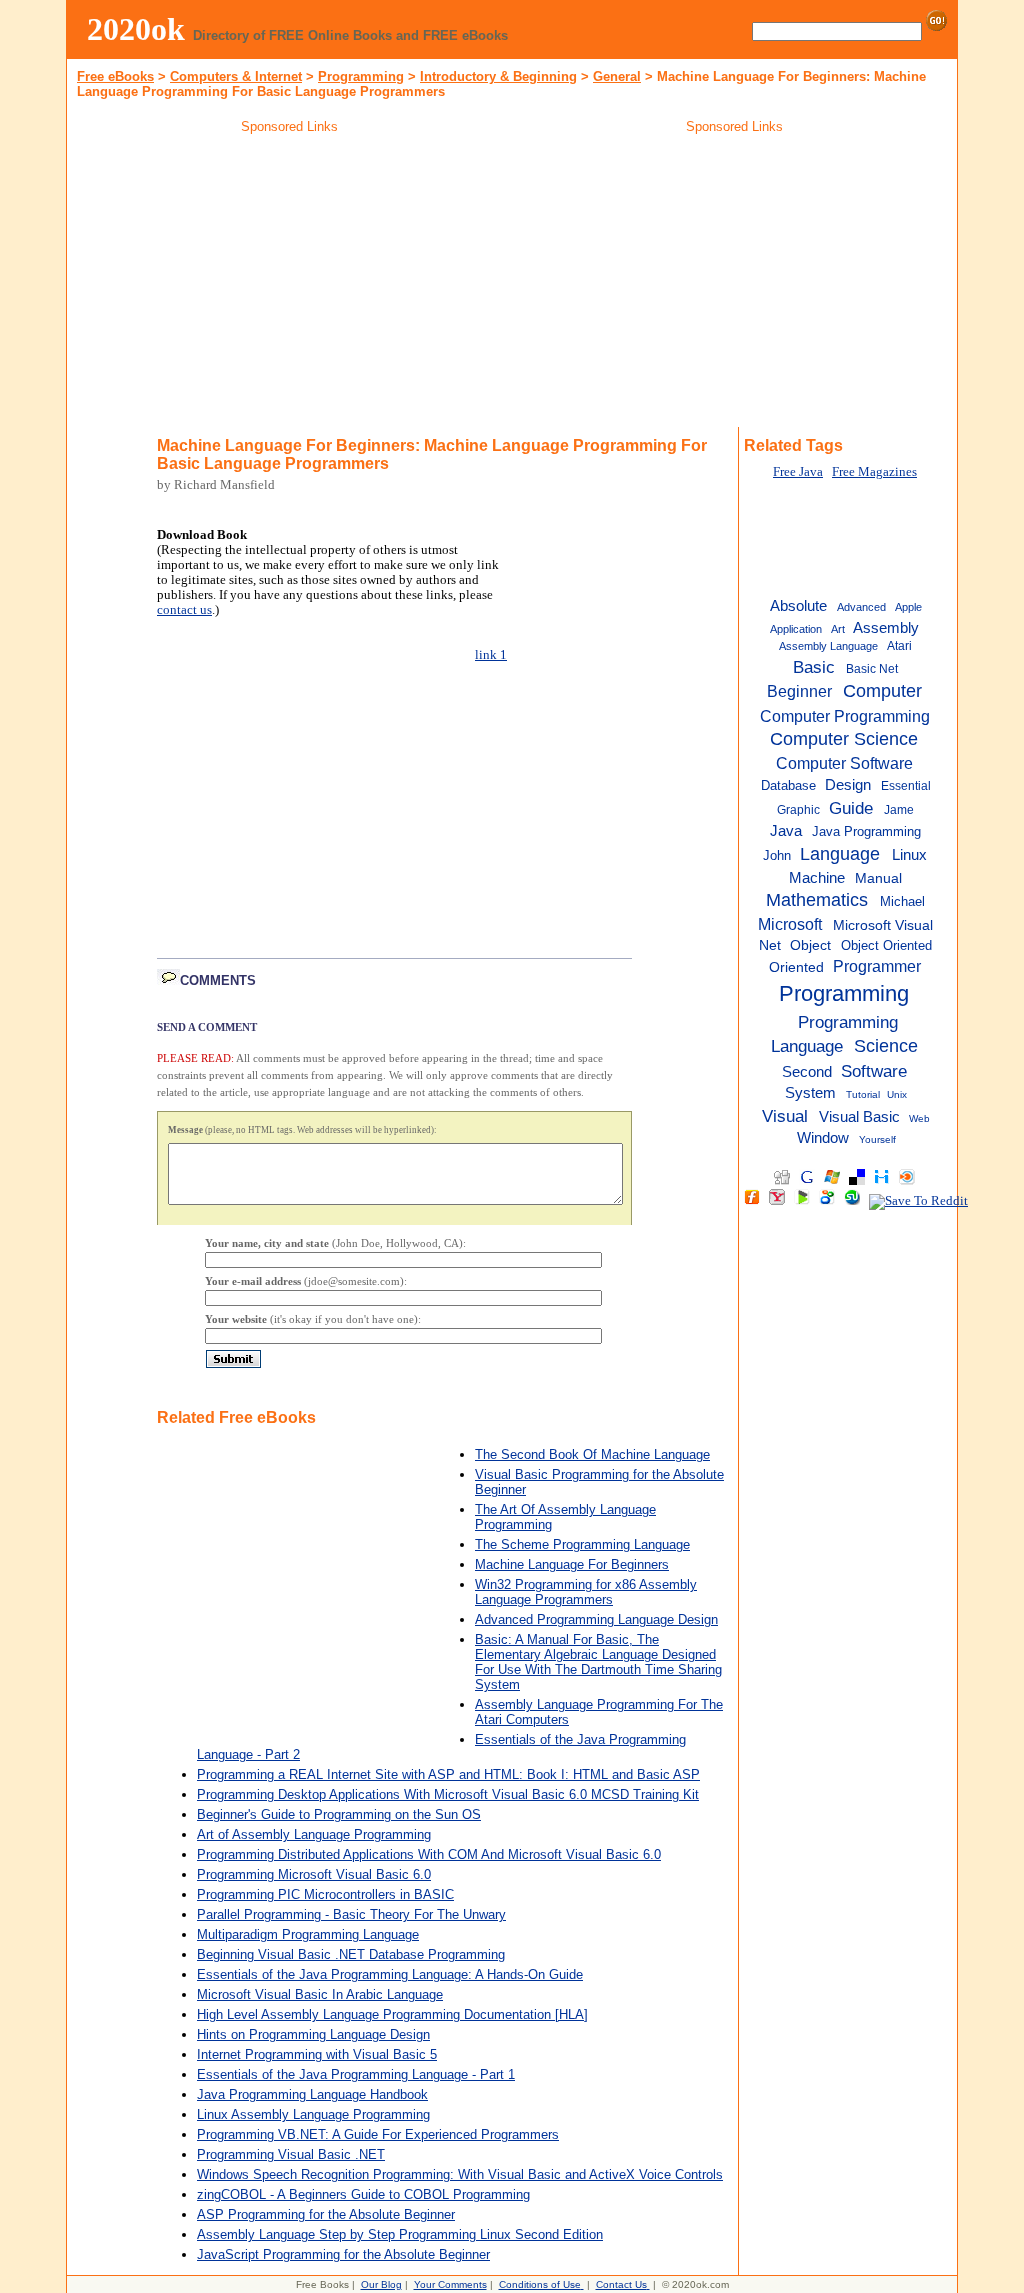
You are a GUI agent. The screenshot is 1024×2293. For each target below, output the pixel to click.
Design (848, 785)
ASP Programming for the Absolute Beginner (326, 2214)
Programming (361, 76)
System (810, 1093)
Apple (908, 607)
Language (840, 854)
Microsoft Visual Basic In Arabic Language (320, 1994)
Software (874, 1071)
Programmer (877, 966)
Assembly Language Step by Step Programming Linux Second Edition (400, 2234)
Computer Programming (845, 716)
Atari (899, 646)
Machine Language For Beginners (572, 1564)
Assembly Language (828, 646)
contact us (184, 610)
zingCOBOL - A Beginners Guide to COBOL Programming (363, 2194)
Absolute (798, 605)
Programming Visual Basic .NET (291, 2154)
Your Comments (450, 2284)
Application (796, 629)
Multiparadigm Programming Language (308, 1934)
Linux (909, 854)
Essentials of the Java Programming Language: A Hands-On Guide (390, 1974)
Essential (906, 786)
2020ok (136, 29)
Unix (897, 1094)
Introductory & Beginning (498, 76)
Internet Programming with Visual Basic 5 (317, 2054)
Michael (902, 901)
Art (838, 629)
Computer (882, 691)
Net (770, 945)
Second (807, 1072)
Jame (899, 810)
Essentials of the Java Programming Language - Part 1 (356, 2074)
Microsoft (790, 924)
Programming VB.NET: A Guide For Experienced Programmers (378, 2134)
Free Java (798, 472)
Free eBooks (115, 76)
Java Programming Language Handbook (312, 2094)
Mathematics (817, 900)
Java (786, 830)
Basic (814, 667)
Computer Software (844, 763)
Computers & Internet (236, 76)
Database (788, 785)
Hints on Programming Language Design (313, 2034)
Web (919, 1118)
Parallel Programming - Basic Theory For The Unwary (351, 1914)
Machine (817, 877)
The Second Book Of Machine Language (592, 1454)
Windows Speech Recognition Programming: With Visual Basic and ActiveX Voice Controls (460, 2174)
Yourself (877, 1139)
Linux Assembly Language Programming (313, 2114)
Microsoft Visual (883, 925)
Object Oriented (886, 945)
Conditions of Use (540, 2284)
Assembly (886, 627)
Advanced (861, 607)
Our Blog (381, 2284)
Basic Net (872, 669)
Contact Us (621, 2284)
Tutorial (863, 1094)
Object (810, 945)
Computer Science (844, 739)
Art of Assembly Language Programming (314, 1834)
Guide (851, 808)
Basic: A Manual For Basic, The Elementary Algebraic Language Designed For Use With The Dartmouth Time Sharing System (598, 1662)
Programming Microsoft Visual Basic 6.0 (314, 1874)
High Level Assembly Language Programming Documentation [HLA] (392, 2014)
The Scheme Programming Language (582, 1544)
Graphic (798, 810)
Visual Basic (859, 1117)
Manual (878, 878)
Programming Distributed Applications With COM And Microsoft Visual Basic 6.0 (429, 1854)
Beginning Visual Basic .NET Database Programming (351, 1954)
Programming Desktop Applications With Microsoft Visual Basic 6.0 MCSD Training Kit (448, 1794)
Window (823, 1138)
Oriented (796, 967)
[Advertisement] (290, 284)
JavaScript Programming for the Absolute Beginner (343, 2254)
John (777, 855)
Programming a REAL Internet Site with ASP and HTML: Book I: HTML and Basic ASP (448, 1774)
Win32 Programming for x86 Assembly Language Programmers (586, 1592)
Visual (785, 1116)
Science (886, 1046)
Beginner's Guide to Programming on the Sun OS (339, 1814)
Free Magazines (874, 472)
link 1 (491, 655)
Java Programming (866, 831)
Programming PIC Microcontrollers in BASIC (325, 1894)
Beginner (799, 691)
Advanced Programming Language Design (596, 1619)
